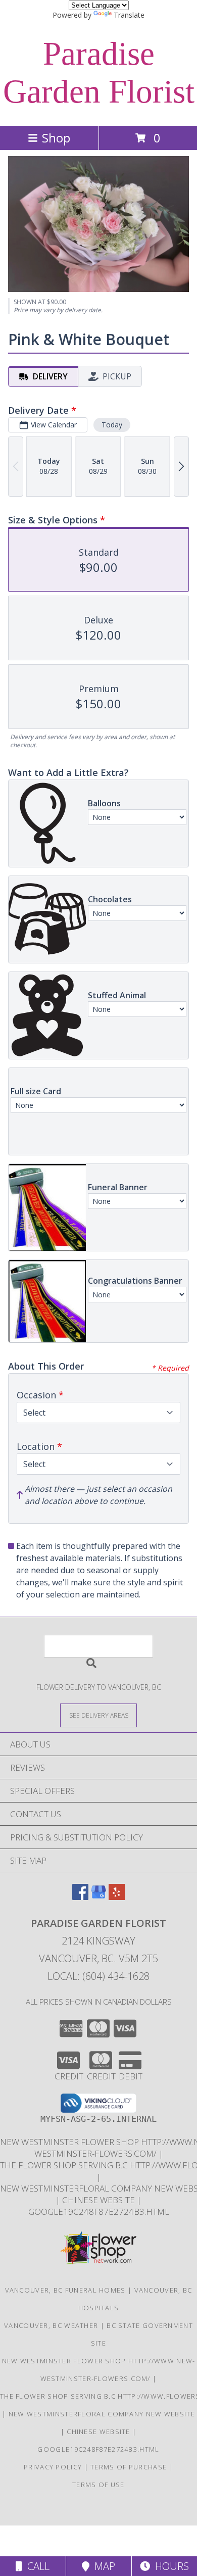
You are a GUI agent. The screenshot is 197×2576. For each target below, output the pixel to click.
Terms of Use (98, 2485)
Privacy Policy (53, 2467)
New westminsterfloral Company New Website (102, 2414)
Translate (129, 15)
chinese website (100, 2200)
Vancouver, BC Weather (51, 2325)
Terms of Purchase (129, 2467)
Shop (56, 138)
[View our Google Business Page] (98, 1897)
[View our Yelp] (117, 1897)
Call (36, 2566)
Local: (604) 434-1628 (98, 1976)
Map (102, 2566)
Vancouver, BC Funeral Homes (65, 2290)
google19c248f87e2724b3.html (99, 2212)
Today (112, 425)
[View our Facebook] (80, 1897)
